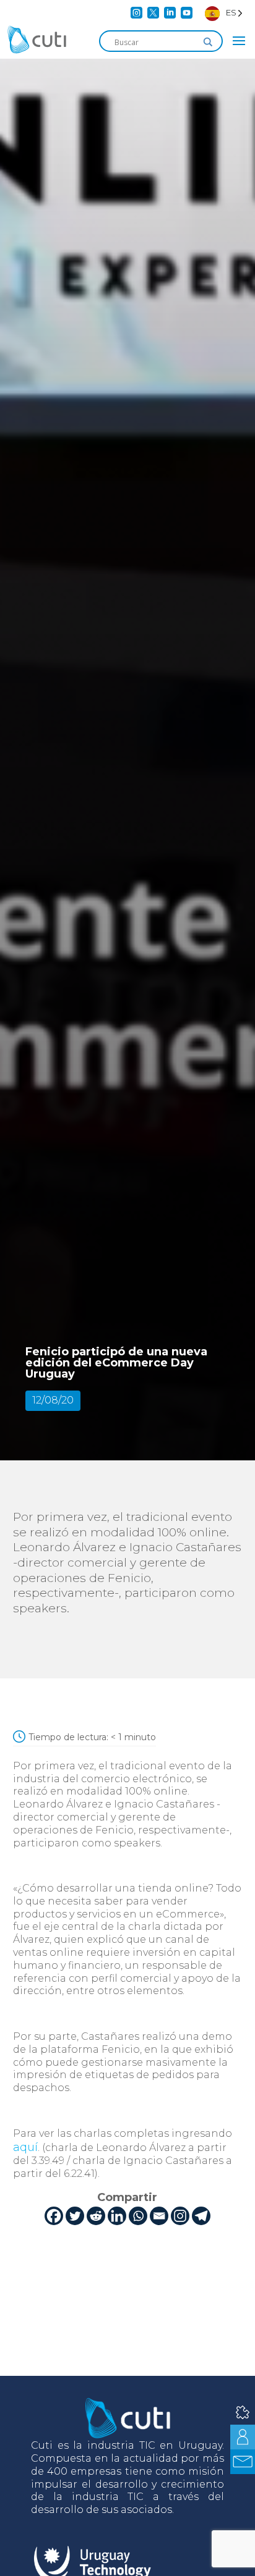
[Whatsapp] (138, 2216)
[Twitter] (75, 2216)
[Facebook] (54, 2216)
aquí (25, 2147)
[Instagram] (180, 2216)
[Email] (159, 2216)
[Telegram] (201, 2216)
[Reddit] (96, 2216)
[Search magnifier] (208, 42)
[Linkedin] (117, 2216)
